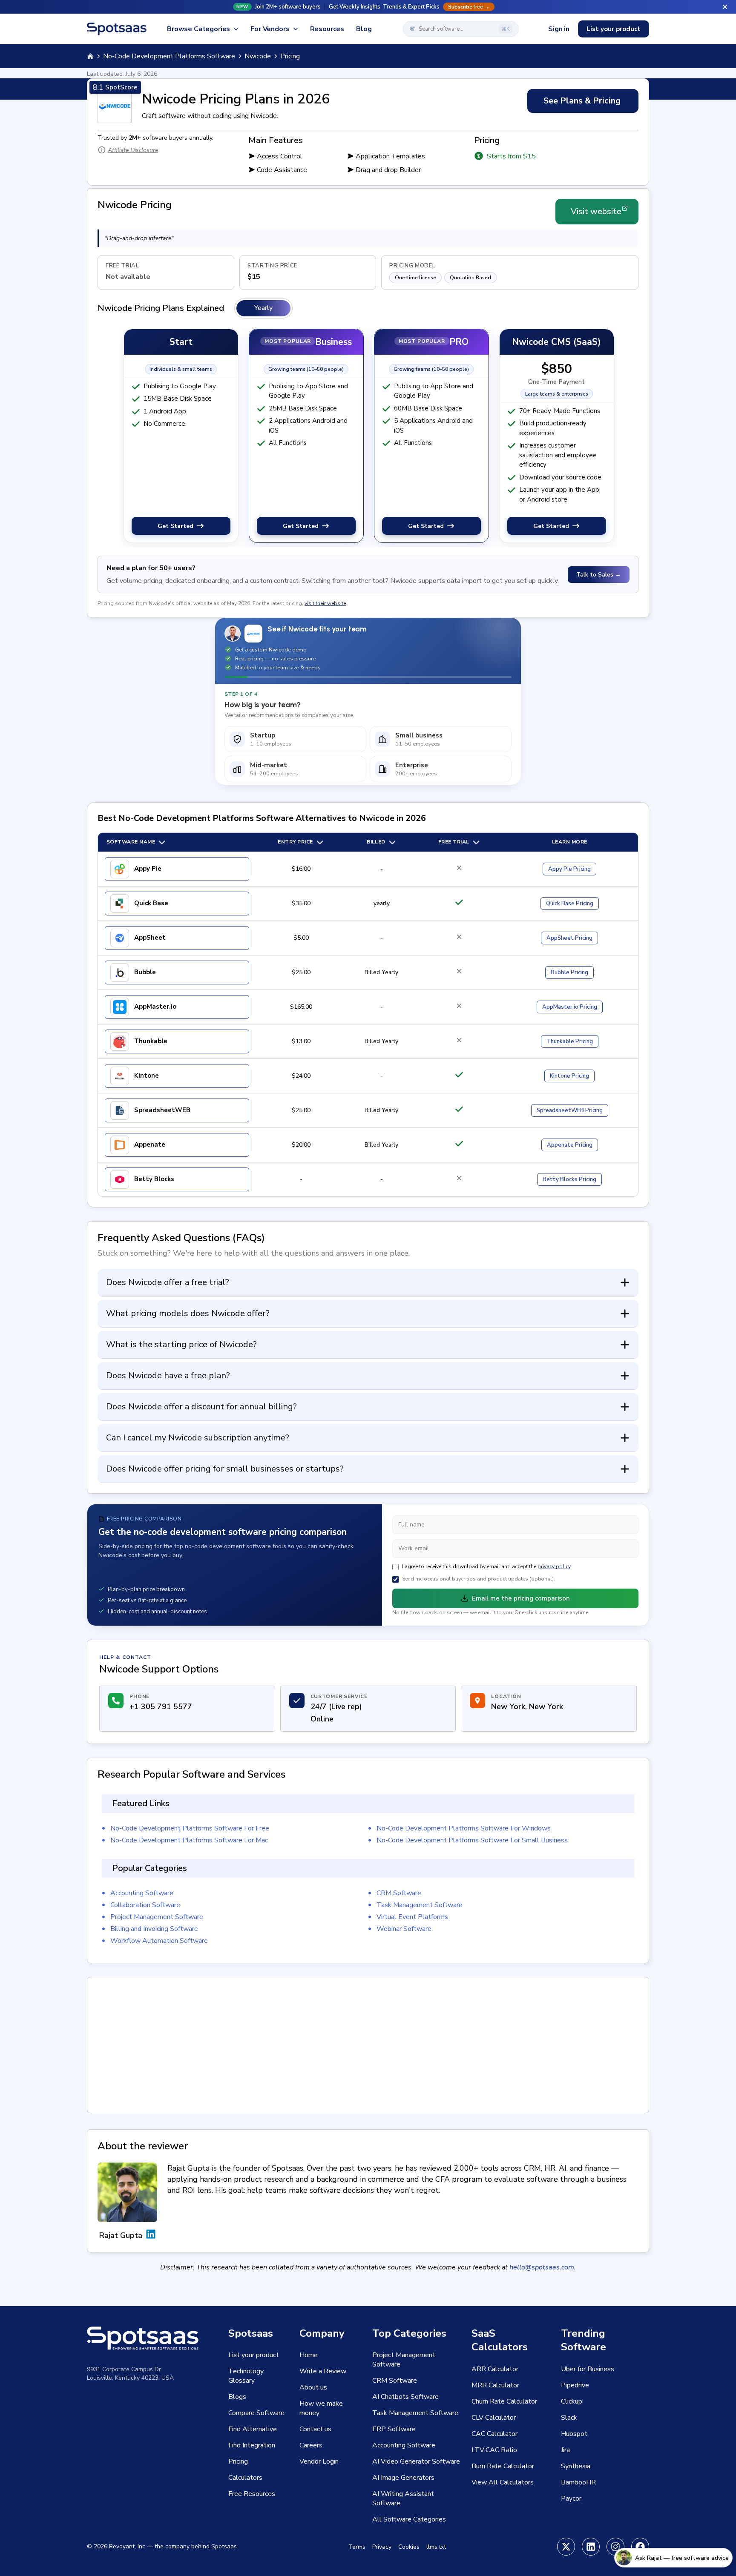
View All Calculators (503, 2482)
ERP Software (394, 2429)
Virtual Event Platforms (412, 1917)
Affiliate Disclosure (133, 150)
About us (313, 2387)
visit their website (325, 603)
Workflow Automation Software (159, 1941)
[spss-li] (591, 2547)
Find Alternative (253, 2429)
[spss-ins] (615, 2547)
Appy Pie (148, 869)
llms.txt (436, 2547)
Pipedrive (575, 2385)
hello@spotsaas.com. (543, 2267)
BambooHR (578, 2482)
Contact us (315, 2429)
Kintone (147, 1076)
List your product (614, 29)
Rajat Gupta (121, 2235)
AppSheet (150, 938)
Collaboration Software (145, 1905)
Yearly (263, 308)
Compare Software (256, 2413)
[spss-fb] (640, 2547)
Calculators (245, 2478)
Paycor (571, 2499)
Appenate (150, 1145)
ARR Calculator (495, 2369)
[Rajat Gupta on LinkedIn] (151, 2235)
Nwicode (258, 56)
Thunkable (151, 1041)
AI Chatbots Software (405, 2397)
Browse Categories (198, 29)
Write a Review (323, 2371)
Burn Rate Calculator (503, 2466)
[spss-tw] (566, 2547)
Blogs (237, 2397)
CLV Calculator (494, 2418)
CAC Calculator (494, 2434)
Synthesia (576, 2466)
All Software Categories (409, 2519)
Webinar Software (404, 1929)
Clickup (572, 2401)
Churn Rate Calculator (504, 2401)
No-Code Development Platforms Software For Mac (189, 1840)
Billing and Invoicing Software (154, 1929)
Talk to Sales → (599, 575)
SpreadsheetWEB (162, 1110)
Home (309, 2355)
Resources (327, 29)
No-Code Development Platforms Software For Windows (464, 1828)
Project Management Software (157, 1917)
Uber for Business (588, 2369)
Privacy (382, 2547)
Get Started (175, 526)
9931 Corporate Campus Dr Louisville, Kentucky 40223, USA (130, 2374)
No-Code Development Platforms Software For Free (190, 1828)
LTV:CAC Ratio (494, 2450)
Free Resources (252, 2494)
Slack (569, 2418)
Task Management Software (420, 1905)
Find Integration (252, 2445)
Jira (565, 2450)
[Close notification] (725, 7)
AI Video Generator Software (416, 2461)
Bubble (145, 972)
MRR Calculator (495, 2385)
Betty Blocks (154, 1179)
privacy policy (554, 1566)
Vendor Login (319, 2461)
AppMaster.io (155, 1007)
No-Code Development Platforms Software (169, 56)
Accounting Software (142, 1893)
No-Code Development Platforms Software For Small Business (472, 1840)
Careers (311, 2445)
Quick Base (151, 903)
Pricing (569, 869)
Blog (364, 29)
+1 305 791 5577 (161, 1707)
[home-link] (90, 56)
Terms (357, 2547)
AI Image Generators (403, 2478)
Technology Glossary (246, 2376)
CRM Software (399, 1893)
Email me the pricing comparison (521, 1598)
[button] (368, 7)
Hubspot (574, 2434)
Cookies (409, 2547)
